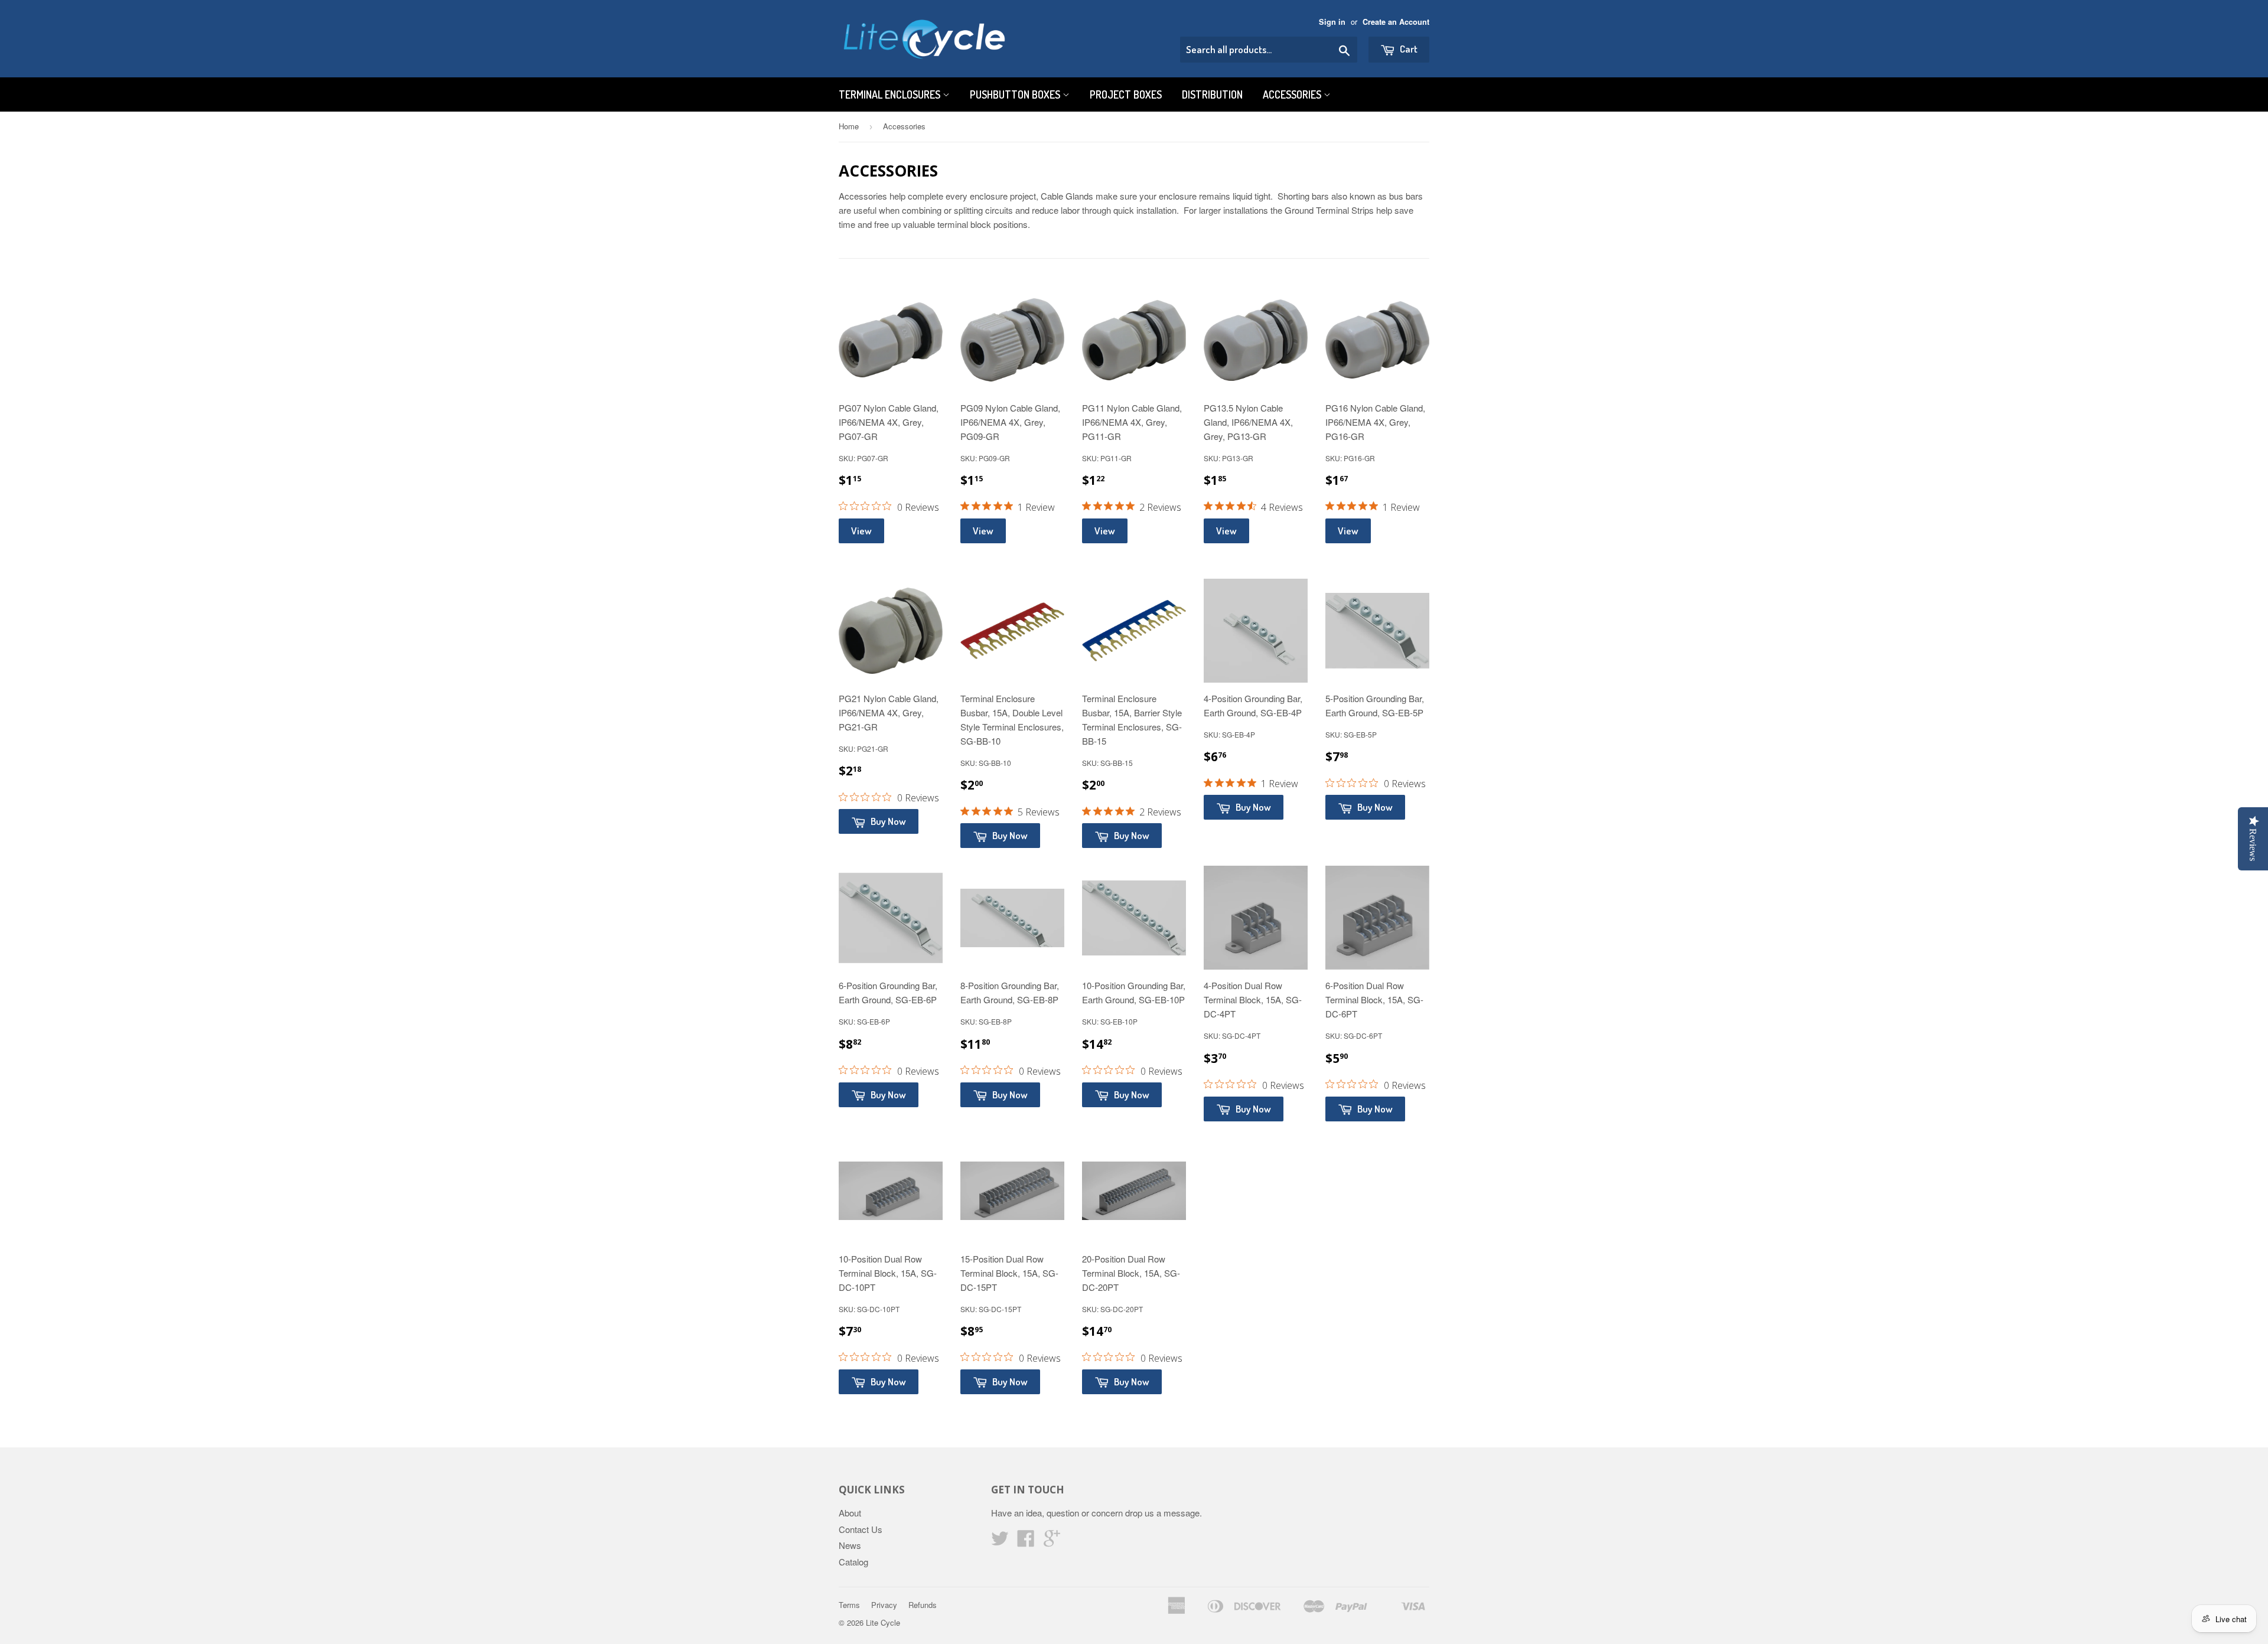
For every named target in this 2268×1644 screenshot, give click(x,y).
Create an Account (1396, 22)
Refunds (923, 1605)
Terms (849, 1605)
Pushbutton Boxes (1016, 94)
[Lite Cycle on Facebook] (1026, 1542)
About (850, 1513)
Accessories (1293, 94)
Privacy (884, 1605)
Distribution (1212, 94)
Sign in (1332, 22)
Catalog (853, 1562)
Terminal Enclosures (891, 94)
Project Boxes (1126, 94)
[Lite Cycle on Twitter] (1000, 1542)
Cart (1408, 49)
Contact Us (861, 1529)
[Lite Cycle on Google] (1052, 1542)
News (850, 1545)
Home (849, 126)
